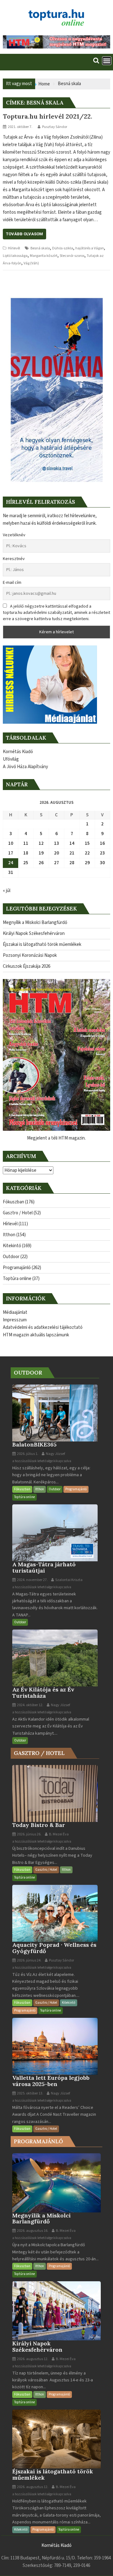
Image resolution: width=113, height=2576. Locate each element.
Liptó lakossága (15, 256)
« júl (7, 891)
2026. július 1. (27, 1454)
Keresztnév (14, 559)
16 (102, 843)
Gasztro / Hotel (18, 1213)
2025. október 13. (30, 2093)
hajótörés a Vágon (90, 248)
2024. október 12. (30, 1705)
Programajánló (17, 1268)
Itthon (9, 1235)
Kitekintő (12, 1246)
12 (41, 843)
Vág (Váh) (31, 263)
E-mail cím (12, 583)
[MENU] (107, 61)
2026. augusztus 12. (32, 2359)
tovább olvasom (24, 234)
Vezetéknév (14, 535)
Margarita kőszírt (44, 256)
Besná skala (40, 248)
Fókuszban (13, 1202)
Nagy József (55, 1454)
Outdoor (11, 1257)
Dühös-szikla (63, 248)
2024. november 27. (32, 1580)
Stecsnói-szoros (72, 256)
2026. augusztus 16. (32, 2231)
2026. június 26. (29, 1834)
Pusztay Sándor (55, 127)
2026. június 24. (29, 1960)
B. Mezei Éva (59, 1834)
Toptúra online (17, 1279)
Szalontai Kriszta (69, 1580)
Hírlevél (14, 248)
